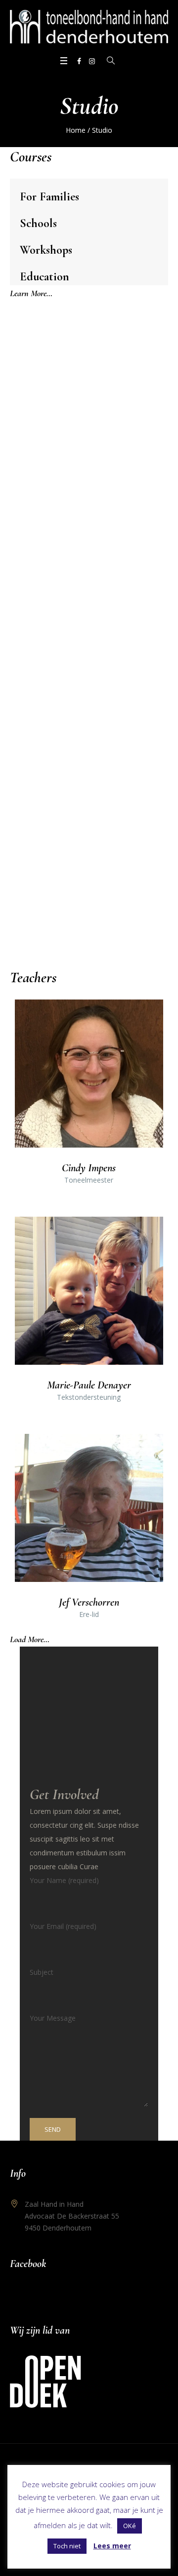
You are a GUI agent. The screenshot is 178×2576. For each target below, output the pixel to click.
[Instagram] (92, 61)
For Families (49, 197)
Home (76, 130)
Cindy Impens (89, 1168)
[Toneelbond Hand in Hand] (89, 27)
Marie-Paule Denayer (89, 1385)
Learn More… (31, 293)
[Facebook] (79, 61)
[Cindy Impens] (89, 1074)
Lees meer (112, 2546)
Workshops (46, 250)
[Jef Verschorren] (89, 1508)
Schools (38, 223)
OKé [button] (130, 2526)
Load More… (30, 1639)
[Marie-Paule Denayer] (89, 1291)
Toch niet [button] (67, 2546)
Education (44, 277)
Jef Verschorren (89, 1602)
